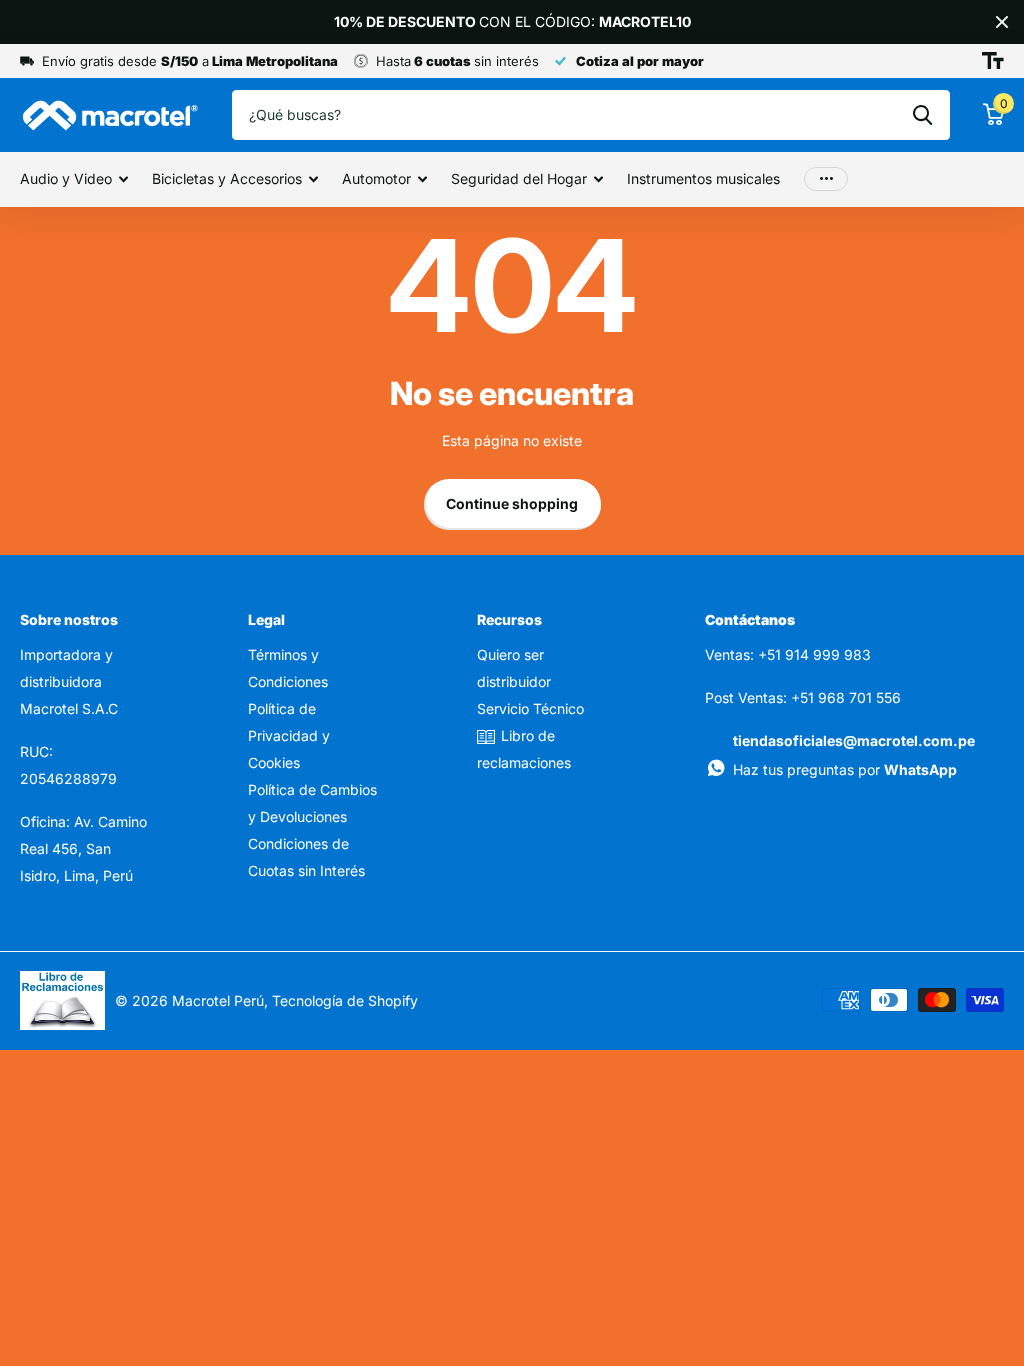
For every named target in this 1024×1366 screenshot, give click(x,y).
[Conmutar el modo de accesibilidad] (993, 61)
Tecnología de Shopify (345, 1000)
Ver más (826, 179)
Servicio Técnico (530, 708)
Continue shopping (512, 503)
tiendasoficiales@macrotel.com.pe (854, 740)
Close (1002, 22)
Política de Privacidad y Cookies (289, 735)
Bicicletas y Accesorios (227, 178)
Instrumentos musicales (703, 178)
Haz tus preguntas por (845, 769)
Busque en (922, 115)
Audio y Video (66, 178)
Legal (266, 619)
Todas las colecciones (527, 27)
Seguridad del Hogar (519, 178)
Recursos (509, 619)
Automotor (376, 178)
